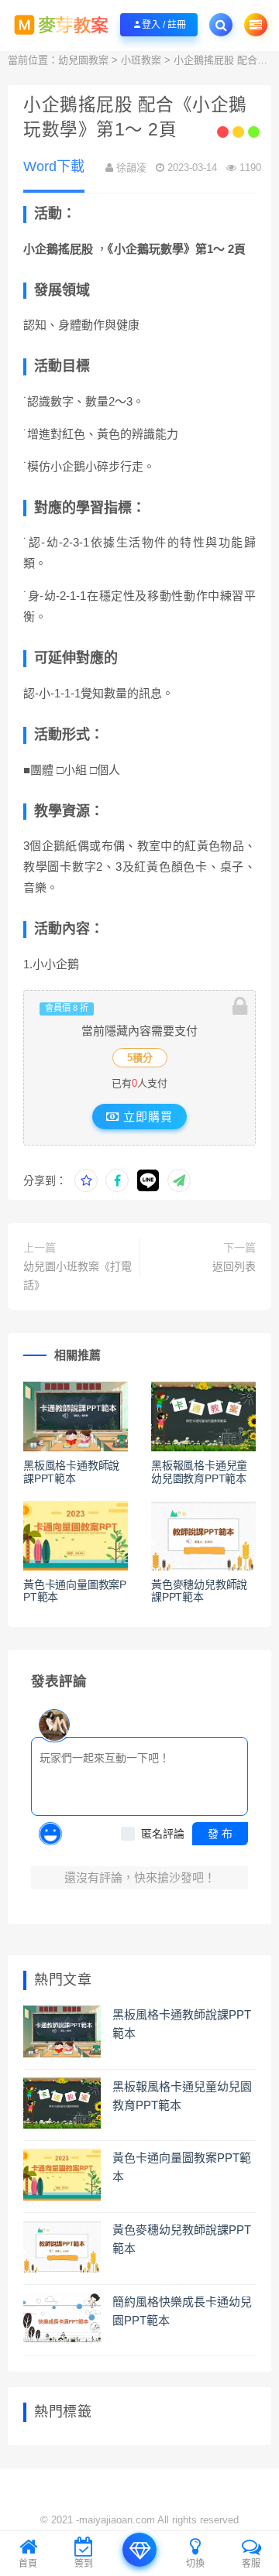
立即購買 (146, 1117)
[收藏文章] (86, 1180)
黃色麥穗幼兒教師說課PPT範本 (199, 1591)
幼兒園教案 (83, 60)
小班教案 (141, 60)
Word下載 (54, 166)
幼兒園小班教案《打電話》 (77, 1276)
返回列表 (234, 1266)
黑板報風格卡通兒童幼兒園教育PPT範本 (199, 1472)
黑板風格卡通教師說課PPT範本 (71, 1472)
